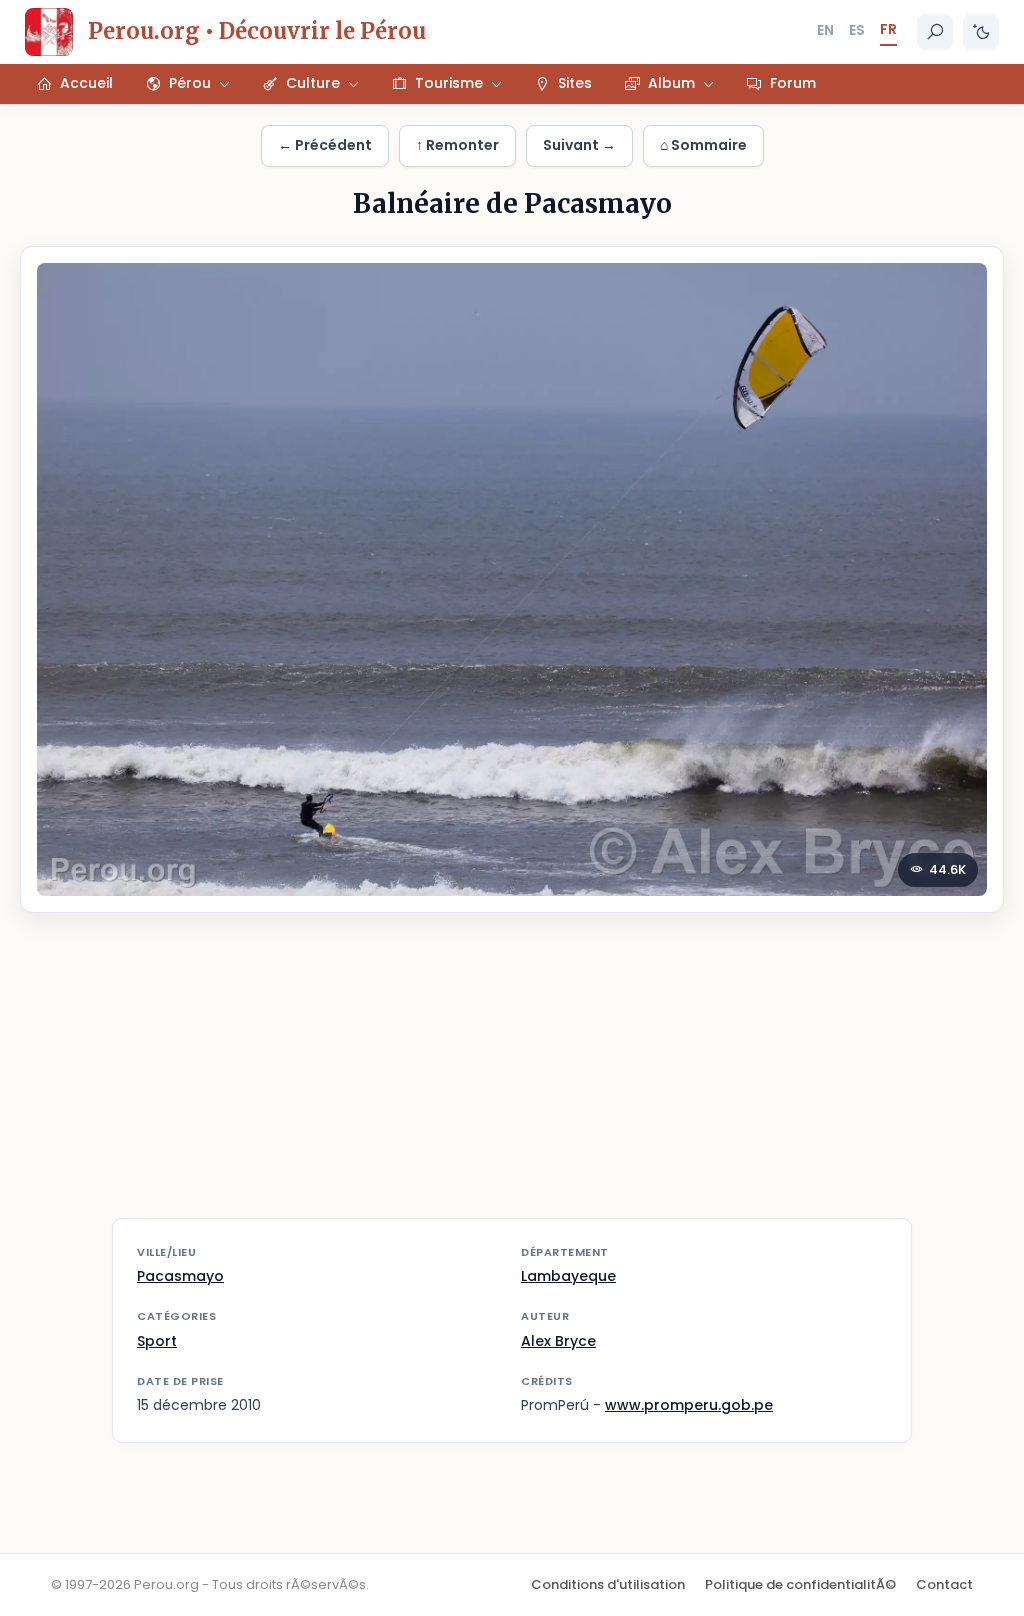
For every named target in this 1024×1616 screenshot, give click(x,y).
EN (825, 30)
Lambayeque (568, 1276)
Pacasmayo (180, 1276)
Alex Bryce (558, 1341)
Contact (944, 1584)
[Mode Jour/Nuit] (981, 32)
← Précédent (325, 145)
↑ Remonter (457, 145)
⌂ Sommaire (703, 145)
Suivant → (579, 145)
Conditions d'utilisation (608, 1584)
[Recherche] (935, 32)
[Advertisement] (512, 1078)
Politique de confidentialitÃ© (800, 1584)
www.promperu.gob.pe (689, 1405)
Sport (157, 1341)
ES (857, 30)
